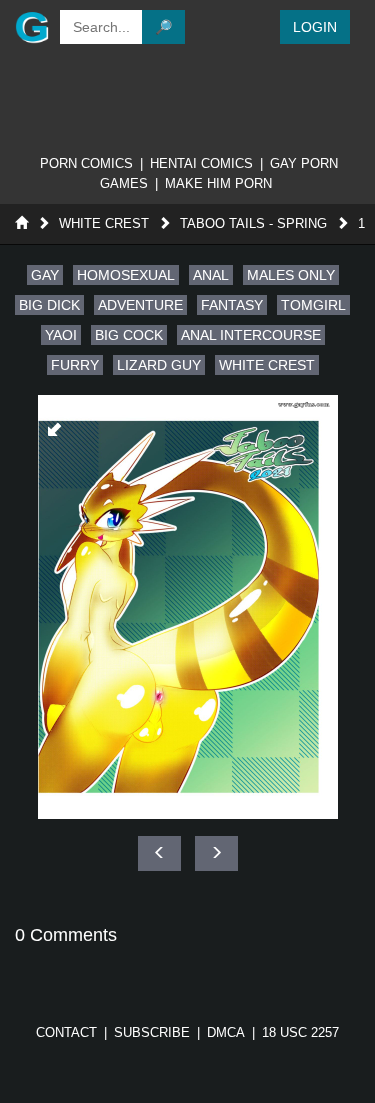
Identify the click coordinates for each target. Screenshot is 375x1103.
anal (211, 275)
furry (75, 365)
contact (66, 1032)
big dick (49, 305)
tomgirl (313, 305)
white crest (267, 365)
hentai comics (201, 163)
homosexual (126, 275)
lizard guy (159, 365)
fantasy (232, 305)
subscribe (152, 1032)
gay (45, 275)
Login (315, 27)
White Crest (104, 223)
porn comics (86, 163)
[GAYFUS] (27, 27)
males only (291, 275)
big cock (129, 335)
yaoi (61, 335)
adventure (140, 305)
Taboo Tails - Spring (253, 223)
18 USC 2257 (300, 1032)
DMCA (226, 1032)
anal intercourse (251, 335)
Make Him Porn (218, 183)
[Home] (21, 223)
